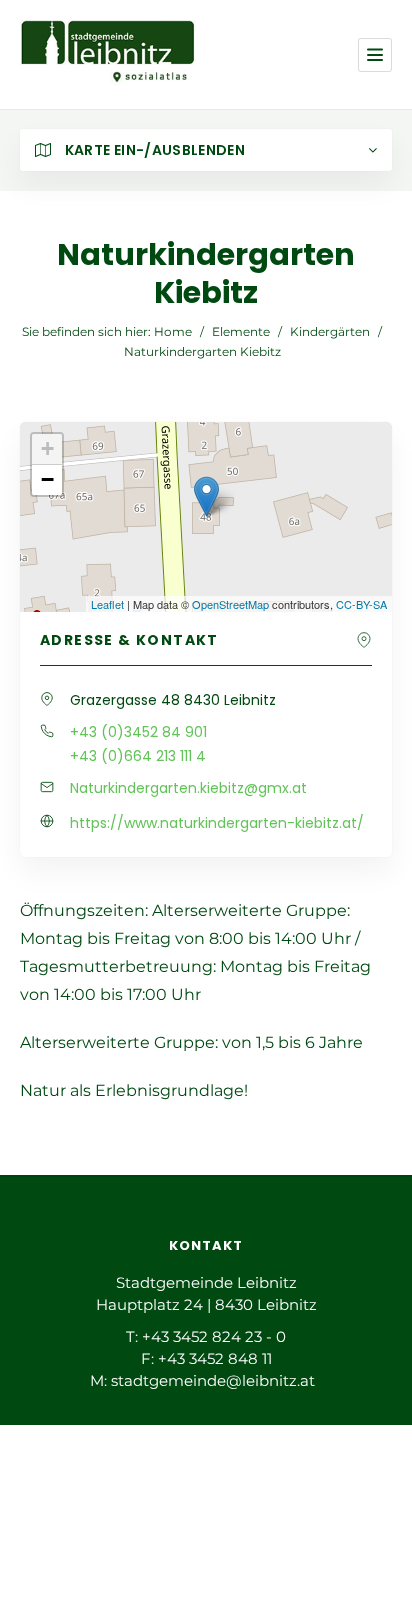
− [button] (47, 479)
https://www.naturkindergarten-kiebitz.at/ (217, 823)
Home (173, 331)
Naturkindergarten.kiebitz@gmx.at (188, 788)
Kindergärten (330, 331)
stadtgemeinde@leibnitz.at (213, 1380)
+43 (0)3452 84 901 (138, 732)
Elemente (241, 331)
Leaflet (107, 604)
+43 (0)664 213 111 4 (138, 756)
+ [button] (47, 448)
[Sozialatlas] (108, 54)
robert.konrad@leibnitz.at (217, 1543)
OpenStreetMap (230, 604)
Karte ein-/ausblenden (153, 150)
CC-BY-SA (361, 604)
